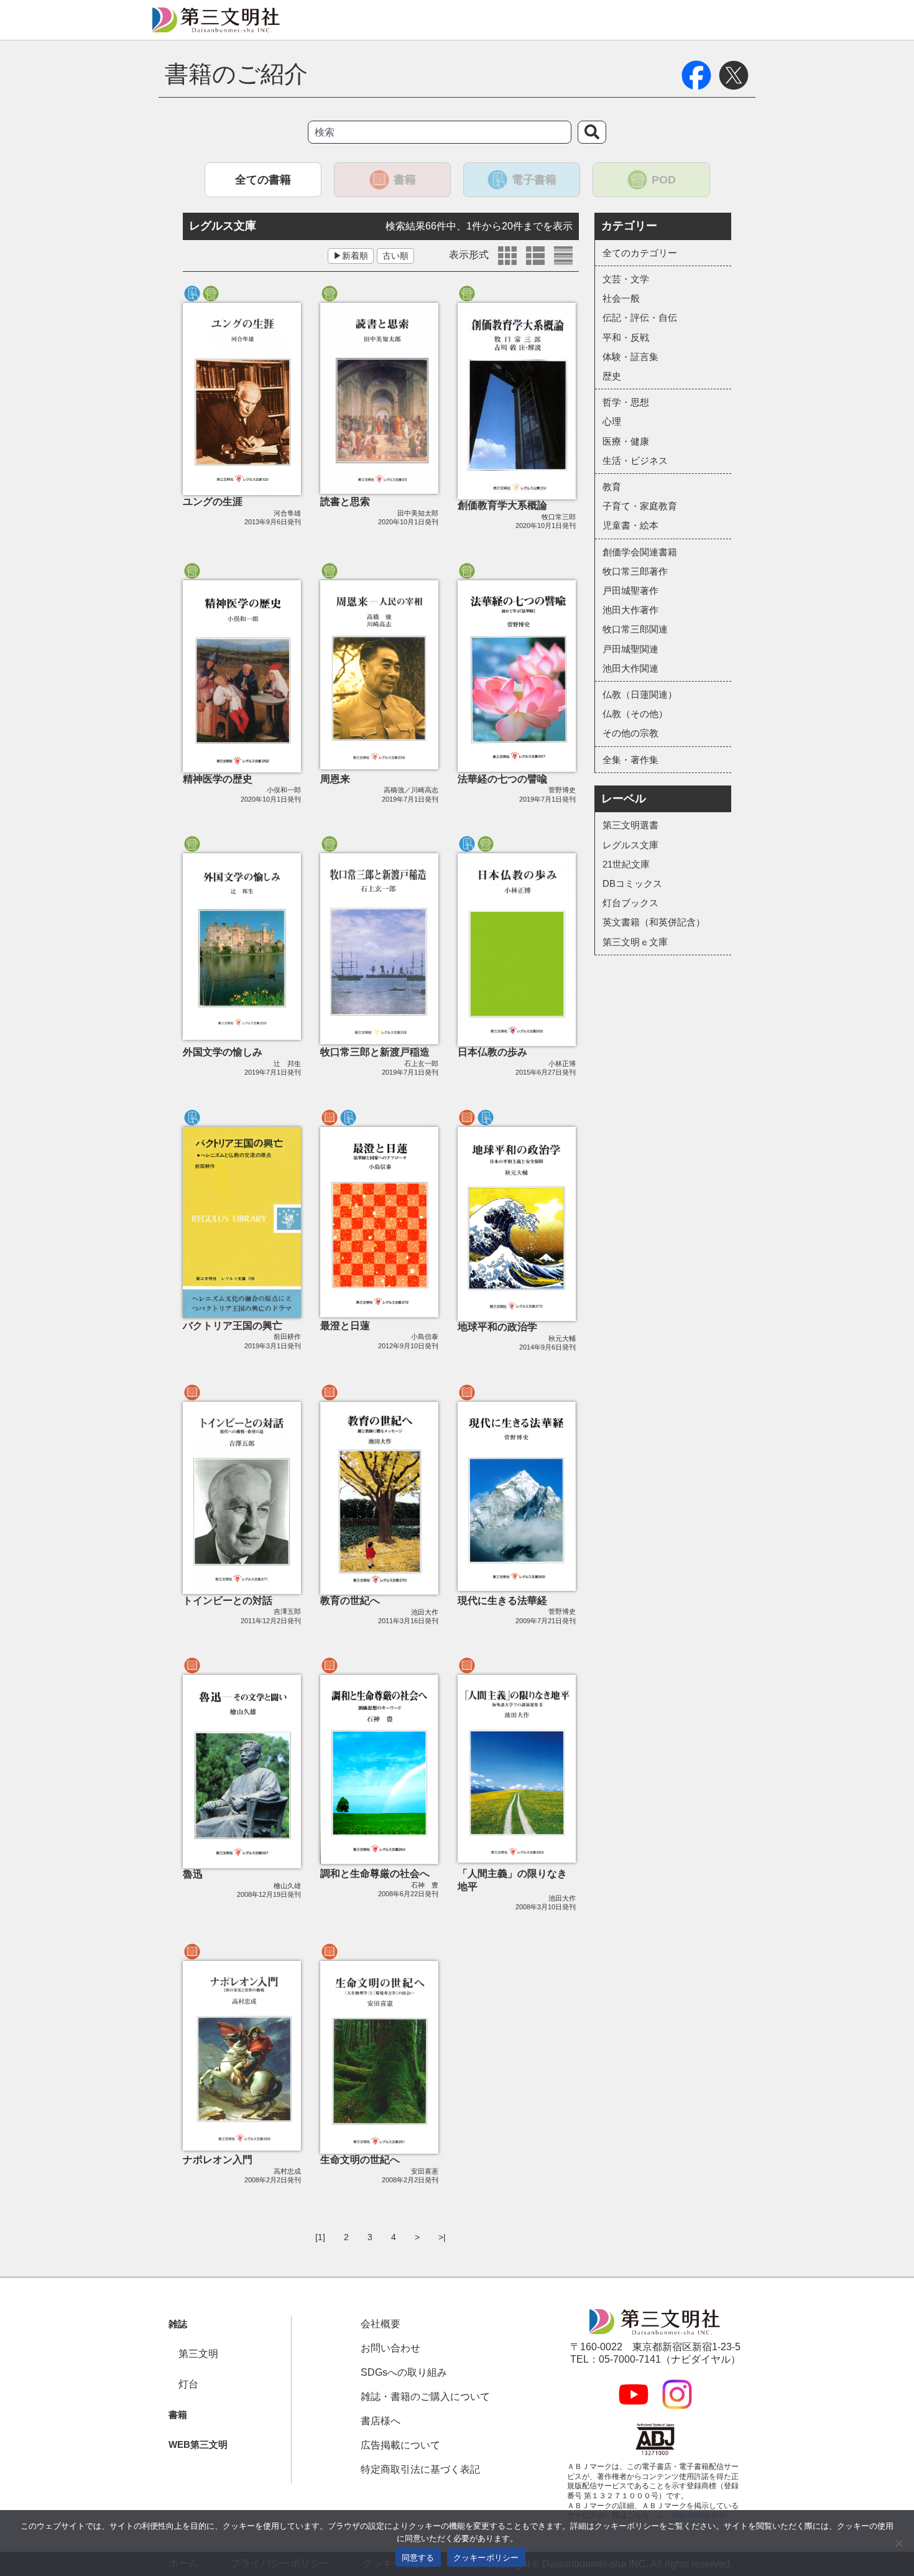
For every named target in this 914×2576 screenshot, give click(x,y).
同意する (418, 2557)
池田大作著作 (630, 610)
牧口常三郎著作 (635, 571)
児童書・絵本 (630, 525)
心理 (612, 421)
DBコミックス (632, 883)
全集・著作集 (630, 760)
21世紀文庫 (626, 864)
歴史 (612, 376)
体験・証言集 (630, 357)
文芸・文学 (626, 279)
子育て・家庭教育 (640, 506)
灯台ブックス (630, 903)
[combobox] (440, 132)
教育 (612, 487)
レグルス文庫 (630, 845)
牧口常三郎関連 (635, 629)
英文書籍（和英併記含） (654, 922)
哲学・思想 (626, 402)
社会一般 (621, 298)
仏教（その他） (635, 714)
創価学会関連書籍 (640, 552)
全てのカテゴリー (640, 253)
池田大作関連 (630, 668)
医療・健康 (626, 441)
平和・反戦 (626, 337)
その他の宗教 (630, 733)
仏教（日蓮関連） (640, 694)
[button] (173, 2324)
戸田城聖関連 (630, 649)
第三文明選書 (630, 825)
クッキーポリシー (486, 2557)
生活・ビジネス (635, 461)
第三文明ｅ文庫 (635, 942)
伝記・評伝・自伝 (640, 317)
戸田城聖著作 (630, 591)
